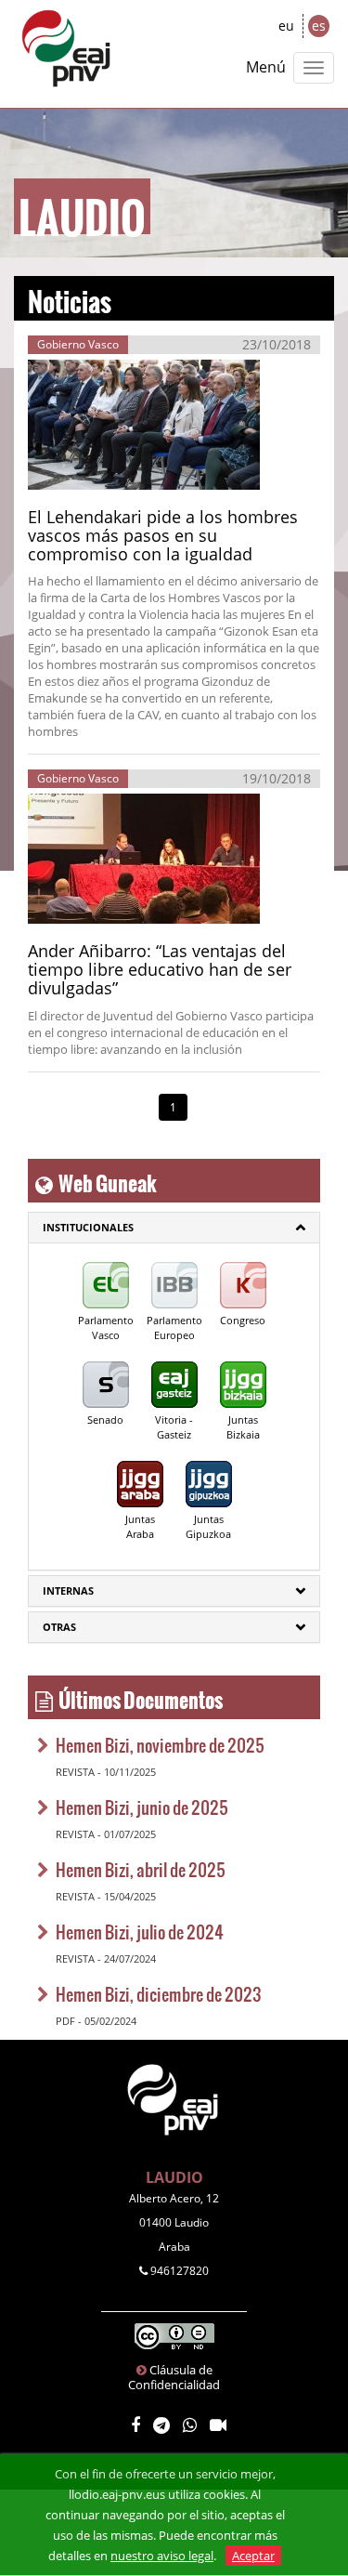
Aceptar (253, 2556)
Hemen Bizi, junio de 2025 (142, 1807)
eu (286, 26)
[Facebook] (135, 2426)
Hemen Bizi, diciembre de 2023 (159, 1994)
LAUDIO (174, 2177)
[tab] (174, 1228)
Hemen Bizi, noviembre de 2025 (160, 1745)
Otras (59, 1627)
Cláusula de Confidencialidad (174, 2377)
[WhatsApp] (190, 2426)
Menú (266, 67)
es (319, 26)
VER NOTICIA (93, 471)
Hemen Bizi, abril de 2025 (141, 1869)
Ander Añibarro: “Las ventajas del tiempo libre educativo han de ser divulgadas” (160, 969)
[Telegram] (161, 2426)
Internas (68, 1590)
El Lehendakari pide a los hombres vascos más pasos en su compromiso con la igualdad (163, 535)
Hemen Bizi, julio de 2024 (140, 1932)
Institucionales (88, 1227)
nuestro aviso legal (162, 2556)
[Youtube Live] (218, 2426)
